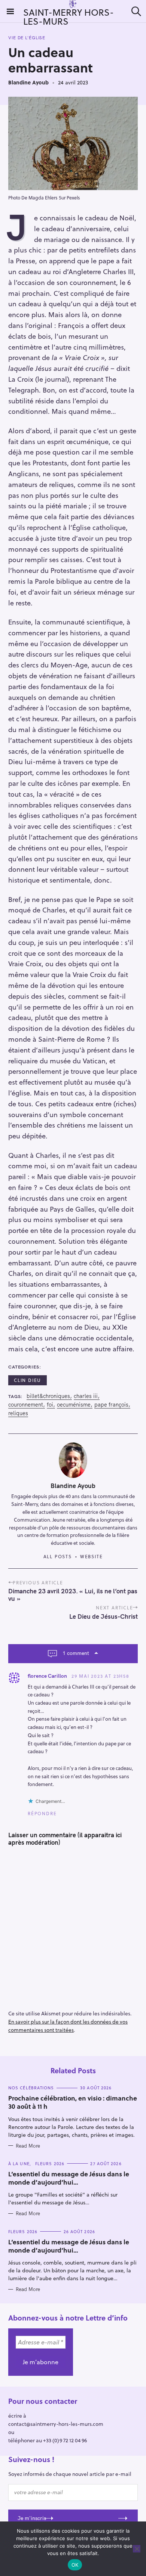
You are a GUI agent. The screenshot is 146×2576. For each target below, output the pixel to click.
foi (50, 1405)
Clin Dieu (28, 1380)
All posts (58, 1556)
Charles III (86, 1396)
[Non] (137, 2549)
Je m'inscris (32, 2518)
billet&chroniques (48, 1396)
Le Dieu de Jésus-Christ (104, 1616)
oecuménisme (74, 1405)
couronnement (26, 1405)
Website (92, 1556)
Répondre (42, 1813)
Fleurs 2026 (50, 2163)
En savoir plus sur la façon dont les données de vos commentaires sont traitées (68, 2026)
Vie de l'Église (27, 38)
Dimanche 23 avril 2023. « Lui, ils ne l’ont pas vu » (73, 1595)
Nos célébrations (31, 2088)
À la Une (19, 2163)
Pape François (111, 1405)
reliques (18, 1413)
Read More (28, 2146)
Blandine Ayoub (28, 82)
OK (75, 2565)
